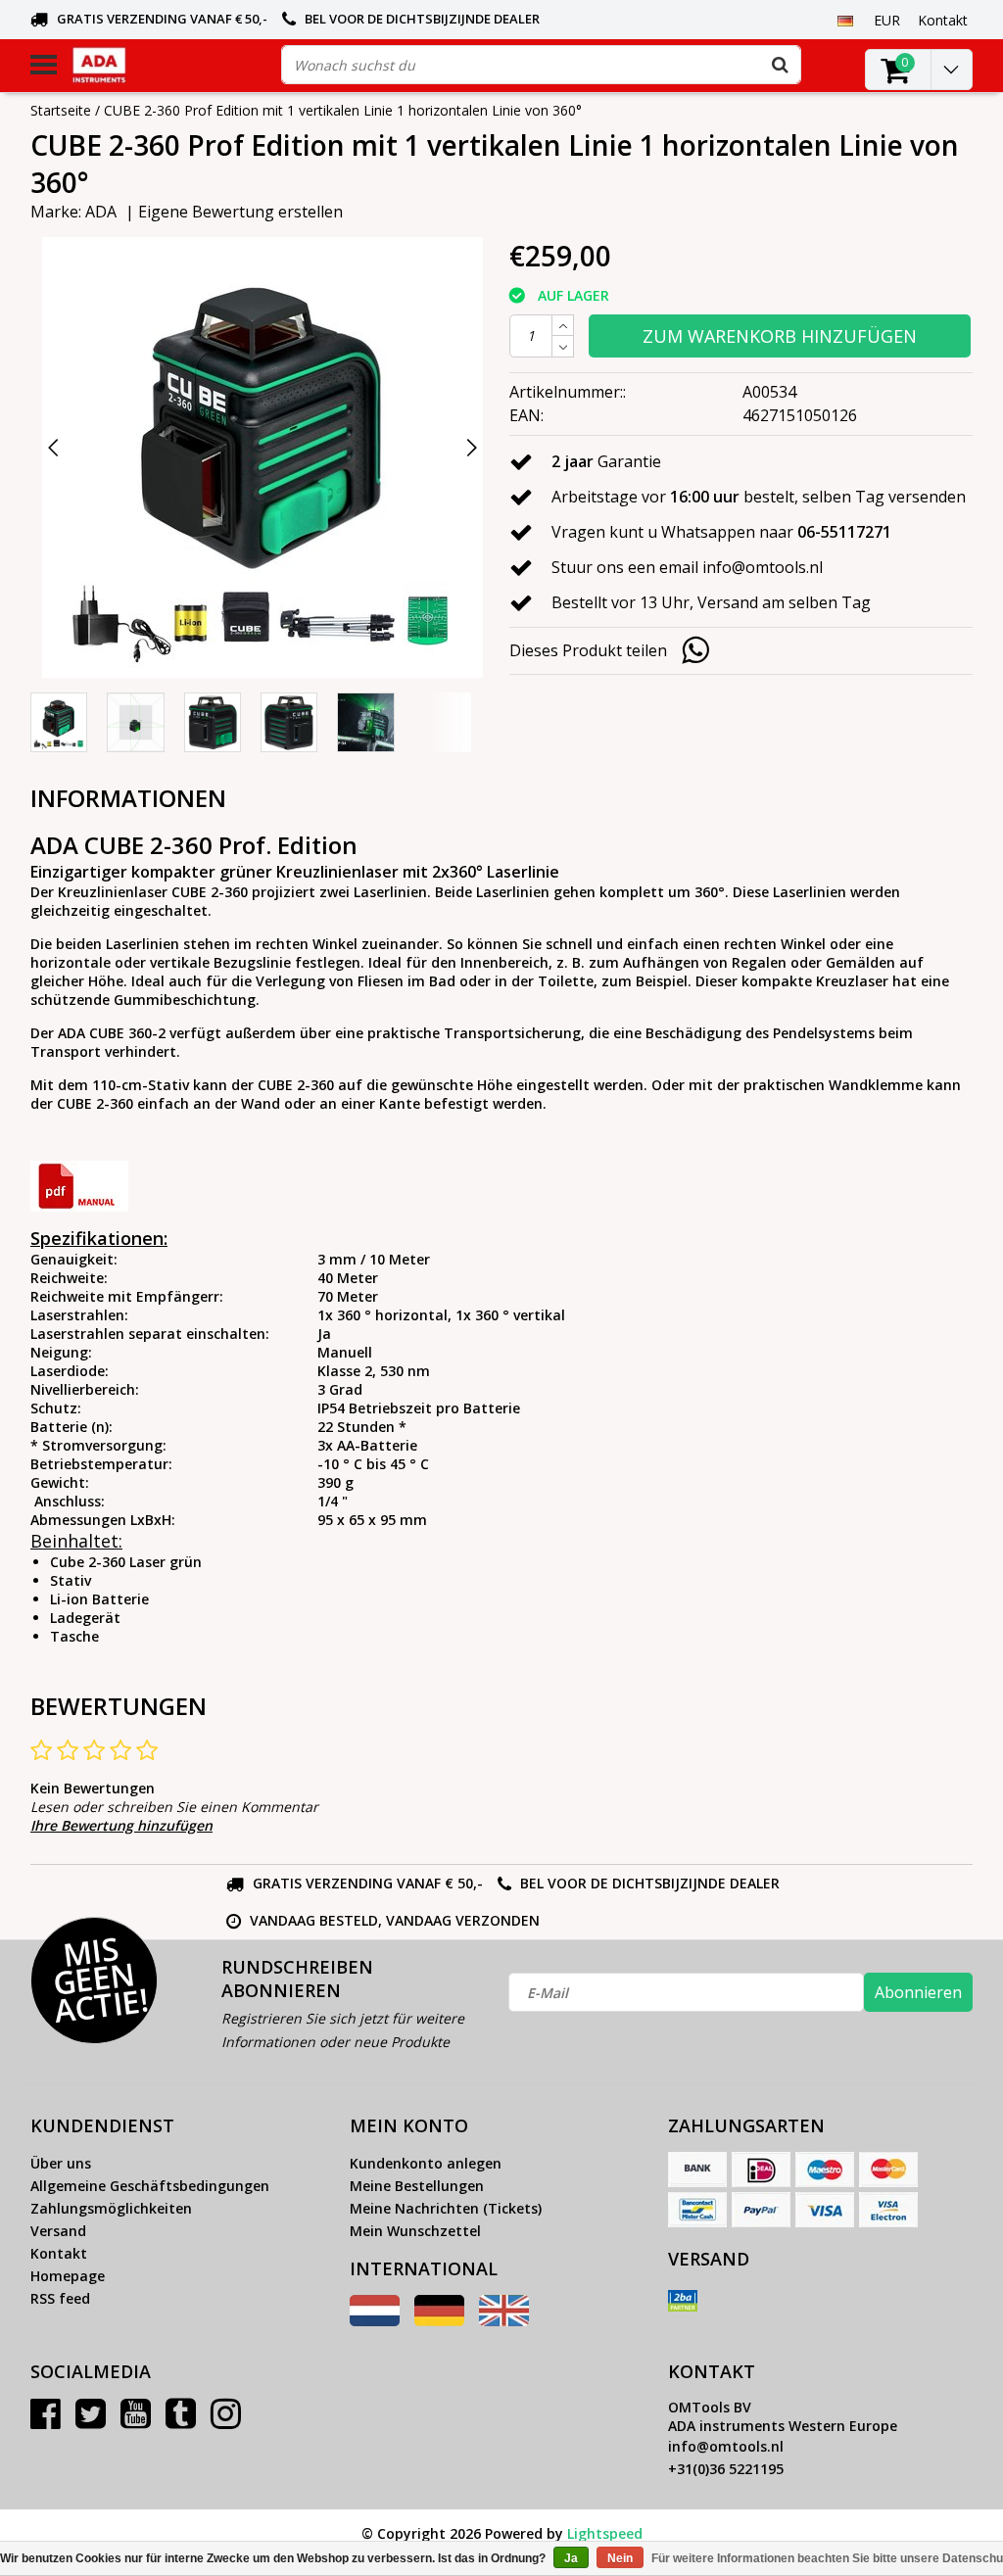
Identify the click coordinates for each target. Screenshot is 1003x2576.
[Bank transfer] (697, 2170)
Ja (571, 2558)
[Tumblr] (181, 2421)
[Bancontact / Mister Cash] (697, 2210)
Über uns (61, 2163)
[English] (504, 2321)
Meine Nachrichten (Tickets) (446, 2208)
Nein (620, 2558)
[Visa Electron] (888, 2210)
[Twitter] (91, 2421)
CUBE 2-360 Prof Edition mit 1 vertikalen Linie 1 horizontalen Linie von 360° (343, 110)
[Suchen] (781, 65)
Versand (58, 2231)
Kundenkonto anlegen (426, 2163)
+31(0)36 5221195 (726, 2469)
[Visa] (825, 2210)
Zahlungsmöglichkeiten (111, 2208)
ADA (101, 212)
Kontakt (59, 2253)
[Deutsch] (846, 20)
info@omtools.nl (726, 2446)
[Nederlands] (375, 2321)
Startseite (61, 110)
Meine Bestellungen (417, 2186)
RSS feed (60, 2298)
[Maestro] (825, 2170)
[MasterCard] (888, 2170)
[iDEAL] (761, 2170)
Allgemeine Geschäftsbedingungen (150, 2186)
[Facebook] (46, 2421)
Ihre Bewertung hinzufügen (121, 1825)
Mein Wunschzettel (415, 2231)
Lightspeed (605, 2533)
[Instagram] (226, 2421)
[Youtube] (136, 2421)
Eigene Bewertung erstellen (240, 212)
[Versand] (683, 2301)
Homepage (68, 2276)
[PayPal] (761, 2210)
